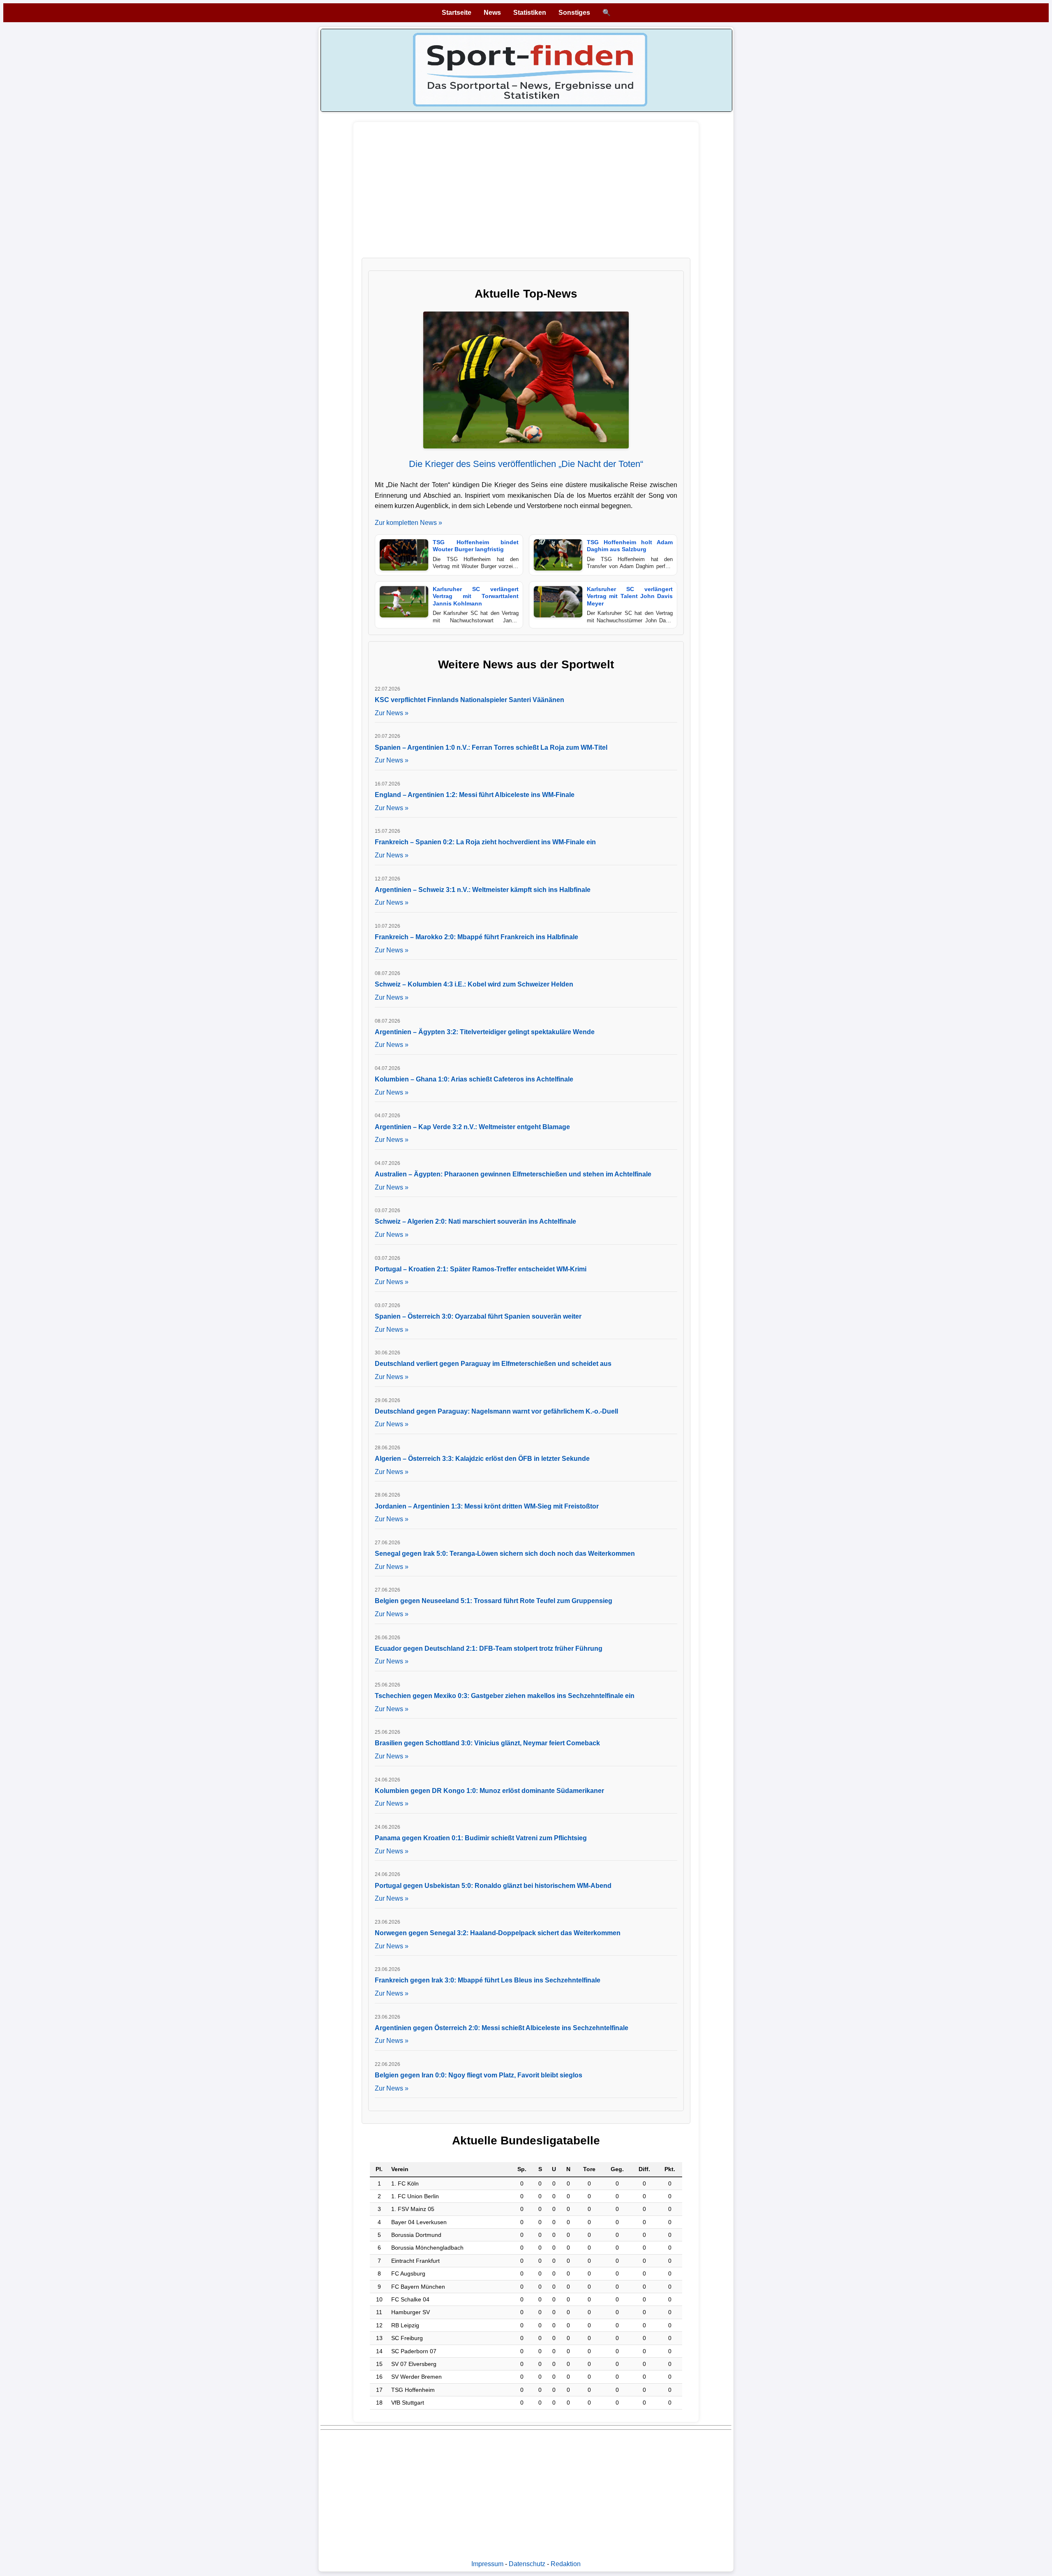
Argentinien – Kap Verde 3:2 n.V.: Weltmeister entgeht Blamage (472, 1127)
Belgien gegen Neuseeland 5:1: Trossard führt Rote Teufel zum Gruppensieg (494, 1601)
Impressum (487, 2564)
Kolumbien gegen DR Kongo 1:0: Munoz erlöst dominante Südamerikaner (489, 1791)
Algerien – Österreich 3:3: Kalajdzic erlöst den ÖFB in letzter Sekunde (482, 1459)
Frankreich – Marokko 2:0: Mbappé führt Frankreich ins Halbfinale (476, 937)
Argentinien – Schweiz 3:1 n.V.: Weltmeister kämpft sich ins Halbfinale (483, 890)
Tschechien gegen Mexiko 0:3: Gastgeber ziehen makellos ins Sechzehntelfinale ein (505, 1696)
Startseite (457, 13)
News (492, 13)
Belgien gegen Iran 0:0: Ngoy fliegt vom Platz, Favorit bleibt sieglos (479, 2075)
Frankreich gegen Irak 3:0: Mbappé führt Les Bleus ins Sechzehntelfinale (488, 1980)
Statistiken (530, 13)
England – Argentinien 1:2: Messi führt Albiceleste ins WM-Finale (475, 795)
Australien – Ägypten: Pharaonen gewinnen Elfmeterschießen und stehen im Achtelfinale (513, 1174)
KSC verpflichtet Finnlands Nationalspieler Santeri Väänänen (469, 700)
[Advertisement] (526, 194)
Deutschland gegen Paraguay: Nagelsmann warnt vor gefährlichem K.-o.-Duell (496, 1411)
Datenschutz (527, 2564)
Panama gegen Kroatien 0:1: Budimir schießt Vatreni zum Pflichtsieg (481, 1838)
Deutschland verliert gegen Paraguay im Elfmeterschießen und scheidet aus (493, 1364)
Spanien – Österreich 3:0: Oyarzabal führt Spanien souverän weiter (478, 1316)
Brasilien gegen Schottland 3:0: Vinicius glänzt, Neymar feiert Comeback (487, 1743)
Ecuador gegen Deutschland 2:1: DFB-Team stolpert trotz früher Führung (489, 1648)
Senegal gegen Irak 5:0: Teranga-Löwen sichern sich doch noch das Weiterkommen (505, 1554)
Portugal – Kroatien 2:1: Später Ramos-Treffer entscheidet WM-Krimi (481, 1269)
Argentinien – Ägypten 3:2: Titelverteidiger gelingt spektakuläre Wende (485, 1032)
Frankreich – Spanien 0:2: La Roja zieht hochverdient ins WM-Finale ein (485, 842)
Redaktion (566, 2564)
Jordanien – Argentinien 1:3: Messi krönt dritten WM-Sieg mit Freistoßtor (487, 1506)
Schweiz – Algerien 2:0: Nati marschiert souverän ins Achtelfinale (475, 1221)
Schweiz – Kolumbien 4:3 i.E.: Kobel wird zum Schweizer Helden (474, 984)
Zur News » (392, 713)
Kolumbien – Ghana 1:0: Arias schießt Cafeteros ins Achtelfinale (474, 1079)
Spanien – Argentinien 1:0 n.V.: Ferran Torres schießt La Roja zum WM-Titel (491, 747)
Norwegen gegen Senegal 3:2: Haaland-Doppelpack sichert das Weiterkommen (498, 1933)
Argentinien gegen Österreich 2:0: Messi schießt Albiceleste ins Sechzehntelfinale (502, 2028)
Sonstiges (574, 13)
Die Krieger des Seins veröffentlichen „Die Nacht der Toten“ (526, 464)
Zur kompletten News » (408, 523)
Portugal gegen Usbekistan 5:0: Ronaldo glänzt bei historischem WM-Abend (493, 1886)
